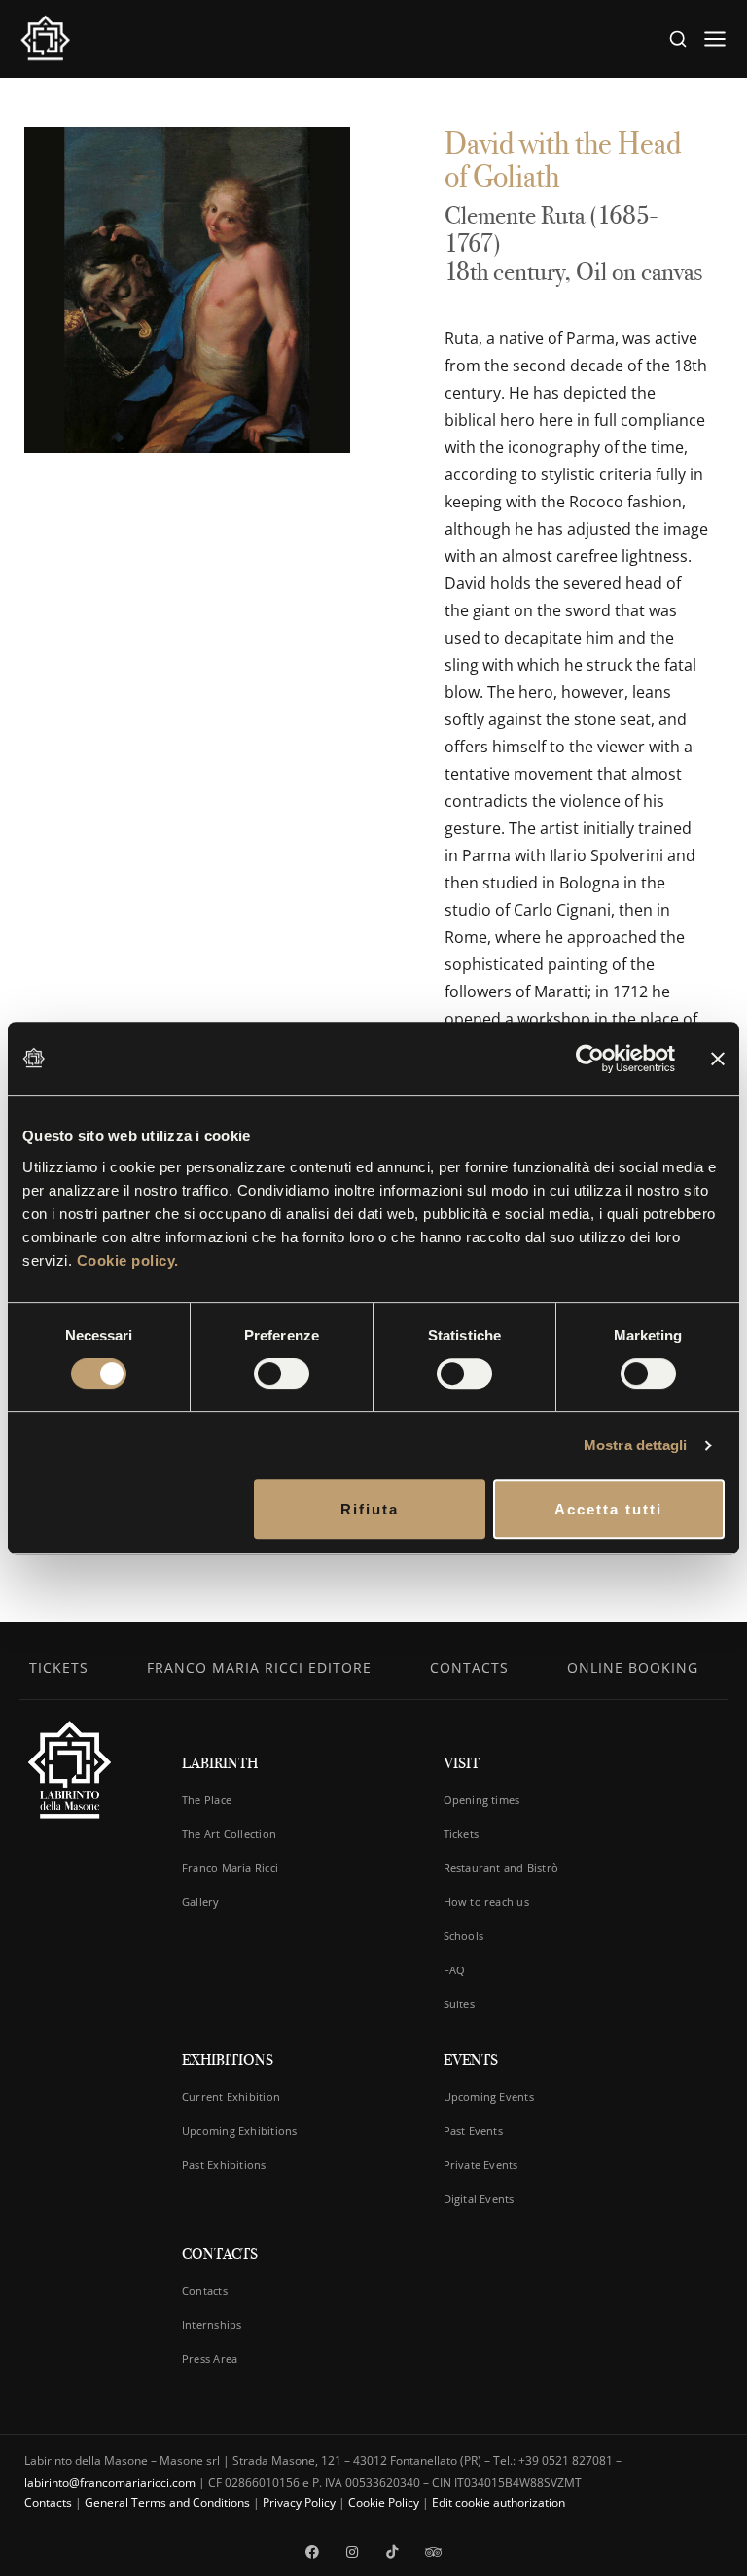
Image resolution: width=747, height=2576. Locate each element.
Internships (212, 2325)
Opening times (482, 1800)
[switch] (282, 1374)
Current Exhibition (231, 2096)
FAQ (455, 1970)
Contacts (469, 1668)
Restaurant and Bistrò (501, 1868)
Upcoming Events (489, 2096)
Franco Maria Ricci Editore (259, 1668)
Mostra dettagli (636, 1445)
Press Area (210, 2359)
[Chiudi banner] (718, 1058)
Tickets (59, 1668)
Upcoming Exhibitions (239, 2130)
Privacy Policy (299, 2503)
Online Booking (633, 1668)
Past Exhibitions (224, 2164)
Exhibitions (228, 2059)
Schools (464, 1936)
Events (471, 2059)
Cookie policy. (128, 1260)
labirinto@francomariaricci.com (110, 2482)
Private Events (481, 2164)
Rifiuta (370, 1509)
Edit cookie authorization (498, 2503)
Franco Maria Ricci (230, 1868)
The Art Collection (229, 1834)
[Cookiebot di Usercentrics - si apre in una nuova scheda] (590, 1059)
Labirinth (220, 1763)
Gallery (201, 1902)
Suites (459, 2004)
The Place (207, 1800)
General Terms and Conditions (167, 2503)
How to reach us (486, 1902)
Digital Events (479, 2198)
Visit (462, 1763)
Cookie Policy (384, 2503)
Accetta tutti (608, 1509)
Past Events (473, 2130)
